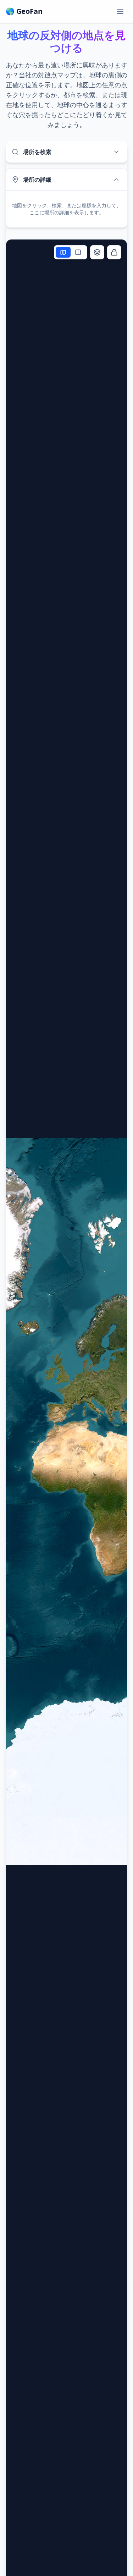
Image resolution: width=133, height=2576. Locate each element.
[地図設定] (97, 252)
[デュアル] (78, 252)
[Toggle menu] (120, 11)
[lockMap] (114, 252)
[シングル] (63, 252)
